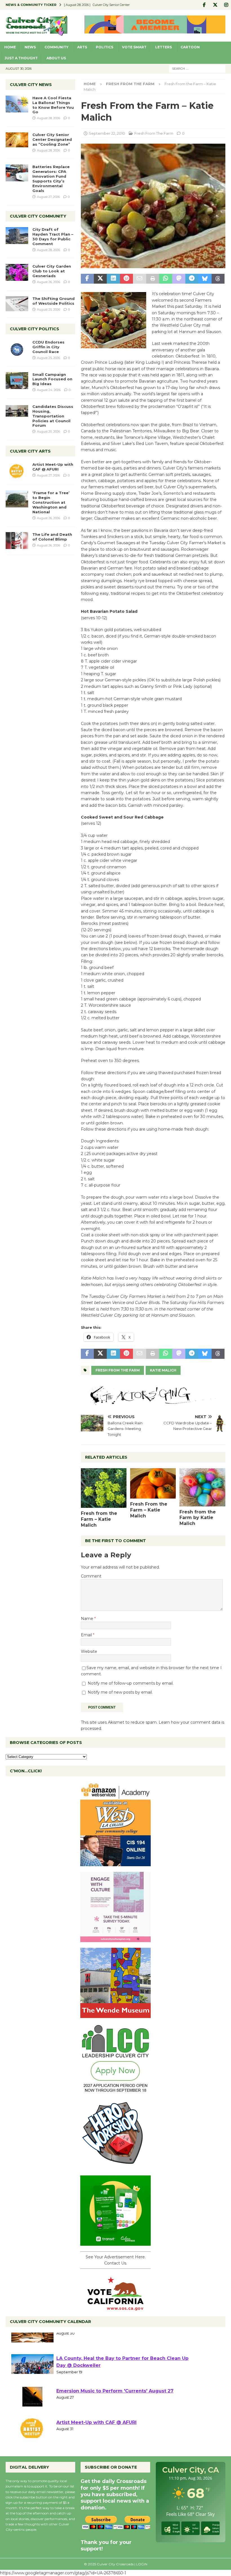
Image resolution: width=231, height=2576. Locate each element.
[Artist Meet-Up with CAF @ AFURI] (17, 471)
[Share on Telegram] (192, 279)
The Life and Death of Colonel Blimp (52, 537)
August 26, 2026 (48, 282)
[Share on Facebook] (87, 279)
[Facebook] (204, 5)
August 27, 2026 (48, 197)
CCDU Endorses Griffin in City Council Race (48, 347)
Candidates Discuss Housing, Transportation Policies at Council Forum (53, 416)
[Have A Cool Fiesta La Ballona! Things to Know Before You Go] (17, 104)
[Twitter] (215, 5)
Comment (91, 1576)
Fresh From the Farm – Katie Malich (149, 1510)
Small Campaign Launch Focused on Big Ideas (52, 379)
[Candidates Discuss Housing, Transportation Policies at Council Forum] (17, 413)
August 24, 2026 (49, 390)
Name (88, 1619)
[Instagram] (226, 5)
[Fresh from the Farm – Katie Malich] (104, 1488)
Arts (82, 47)
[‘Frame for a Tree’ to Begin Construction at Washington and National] (17, 499)
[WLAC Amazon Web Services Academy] (115, 1863)
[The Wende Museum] (115, 2015)
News (30, 47)
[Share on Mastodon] (179, 279)
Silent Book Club (76, 2343)
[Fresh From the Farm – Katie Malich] (153, 1483)
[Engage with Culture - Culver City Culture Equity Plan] (115, 1939)
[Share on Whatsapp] (166, 279)
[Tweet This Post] (100, 279)
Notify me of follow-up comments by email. (131, 1683)
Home (10, 47)
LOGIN (142, 2564)
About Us (56, 58)
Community (56, 47)
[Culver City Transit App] (115, 2243)
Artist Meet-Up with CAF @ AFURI (53, 467)
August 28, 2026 (48, 118)
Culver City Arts (30, 451)
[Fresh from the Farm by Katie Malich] (202, 1487)
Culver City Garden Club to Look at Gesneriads (52, 271)
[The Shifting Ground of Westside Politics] (17, 304)
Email (87, 1635)
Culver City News (31, 85)
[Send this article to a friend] (139, 279)
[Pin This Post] (126, 279)
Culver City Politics (35, 329)
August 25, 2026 (48, 309)
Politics (105, 47)
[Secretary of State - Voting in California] (115, 2307)
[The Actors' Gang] (153, 1402)
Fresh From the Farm (118, 1370)
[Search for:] (197, 68)
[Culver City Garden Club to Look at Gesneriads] (17, 272)
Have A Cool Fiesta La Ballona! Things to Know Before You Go (53, 105)
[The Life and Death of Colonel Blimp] (17, 541)
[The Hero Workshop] (115, 2167)
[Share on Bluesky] (205, 279)
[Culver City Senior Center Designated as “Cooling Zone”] (17, 140)
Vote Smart (134, 47)
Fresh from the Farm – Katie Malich (99, 1519)
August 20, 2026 (48, 431)
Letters (164, 47)
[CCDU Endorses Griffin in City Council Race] (17, 348)
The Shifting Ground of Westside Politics (54, 301)
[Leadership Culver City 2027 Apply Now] (115, 2091)
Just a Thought (21, 58)
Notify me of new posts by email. (120, 1692)
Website (89, 1651)
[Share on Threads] (218, 279)
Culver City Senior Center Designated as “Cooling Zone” (52, 139)
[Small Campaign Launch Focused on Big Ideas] (17, 381)
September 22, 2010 (107, 133)
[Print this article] (153, 279)
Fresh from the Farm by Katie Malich (198, 1518)
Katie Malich (163, 1370)
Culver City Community (38, 216)
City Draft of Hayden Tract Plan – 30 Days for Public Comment (53, 237)
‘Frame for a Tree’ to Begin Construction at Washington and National (51, 502)
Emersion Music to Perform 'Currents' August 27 (115, 2407)
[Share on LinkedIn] (113, 279)
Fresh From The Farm (154, 133)
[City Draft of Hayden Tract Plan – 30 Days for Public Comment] (17, 236)
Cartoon (190, 47)
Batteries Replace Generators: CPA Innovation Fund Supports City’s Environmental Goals (51, 178)
